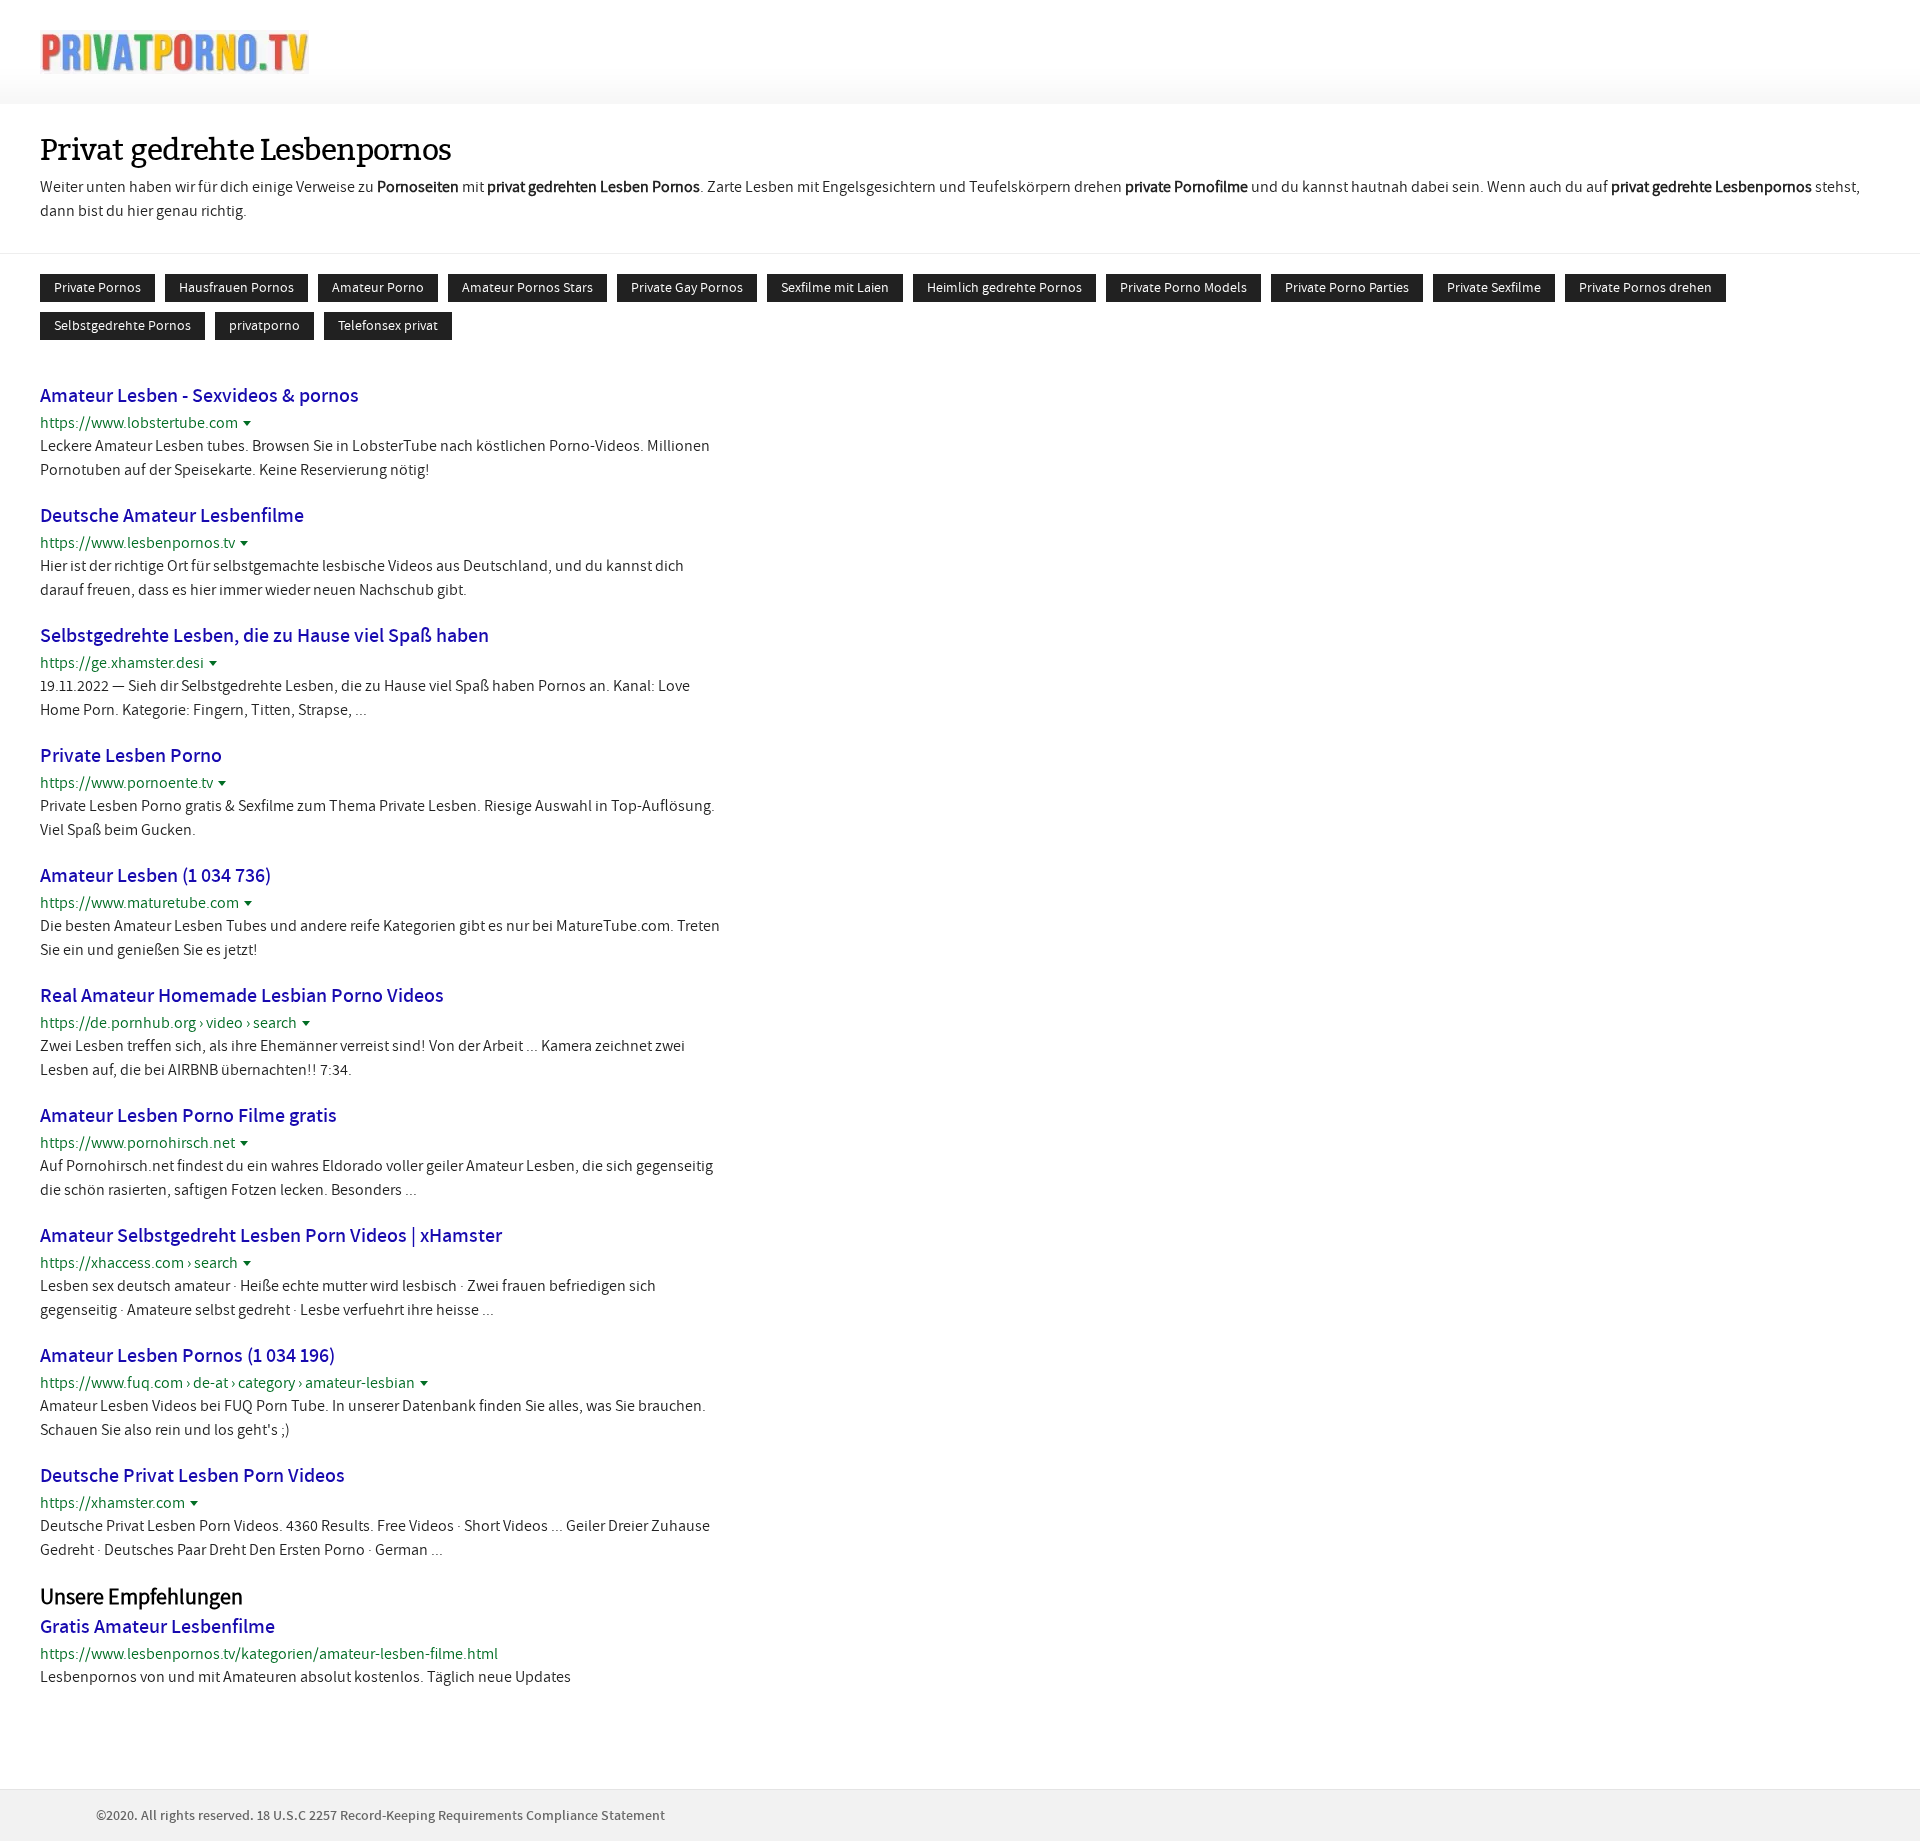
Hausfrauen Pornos (236, 287)
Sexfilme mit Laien (835, 287)
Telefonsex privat (388, 325)
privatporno (264, 325)
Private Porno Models (1183, 287)
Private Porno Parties (1347, 287)
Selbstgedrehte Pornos (122, 325)
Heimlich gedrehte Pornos (1004, 287)
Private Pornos (97, 287)
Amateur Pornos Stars (527, 287)
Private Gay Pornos (687, 287)
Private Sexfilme (1494, 287)
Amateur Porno (378, 287)
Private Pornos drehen (1645, 287)
